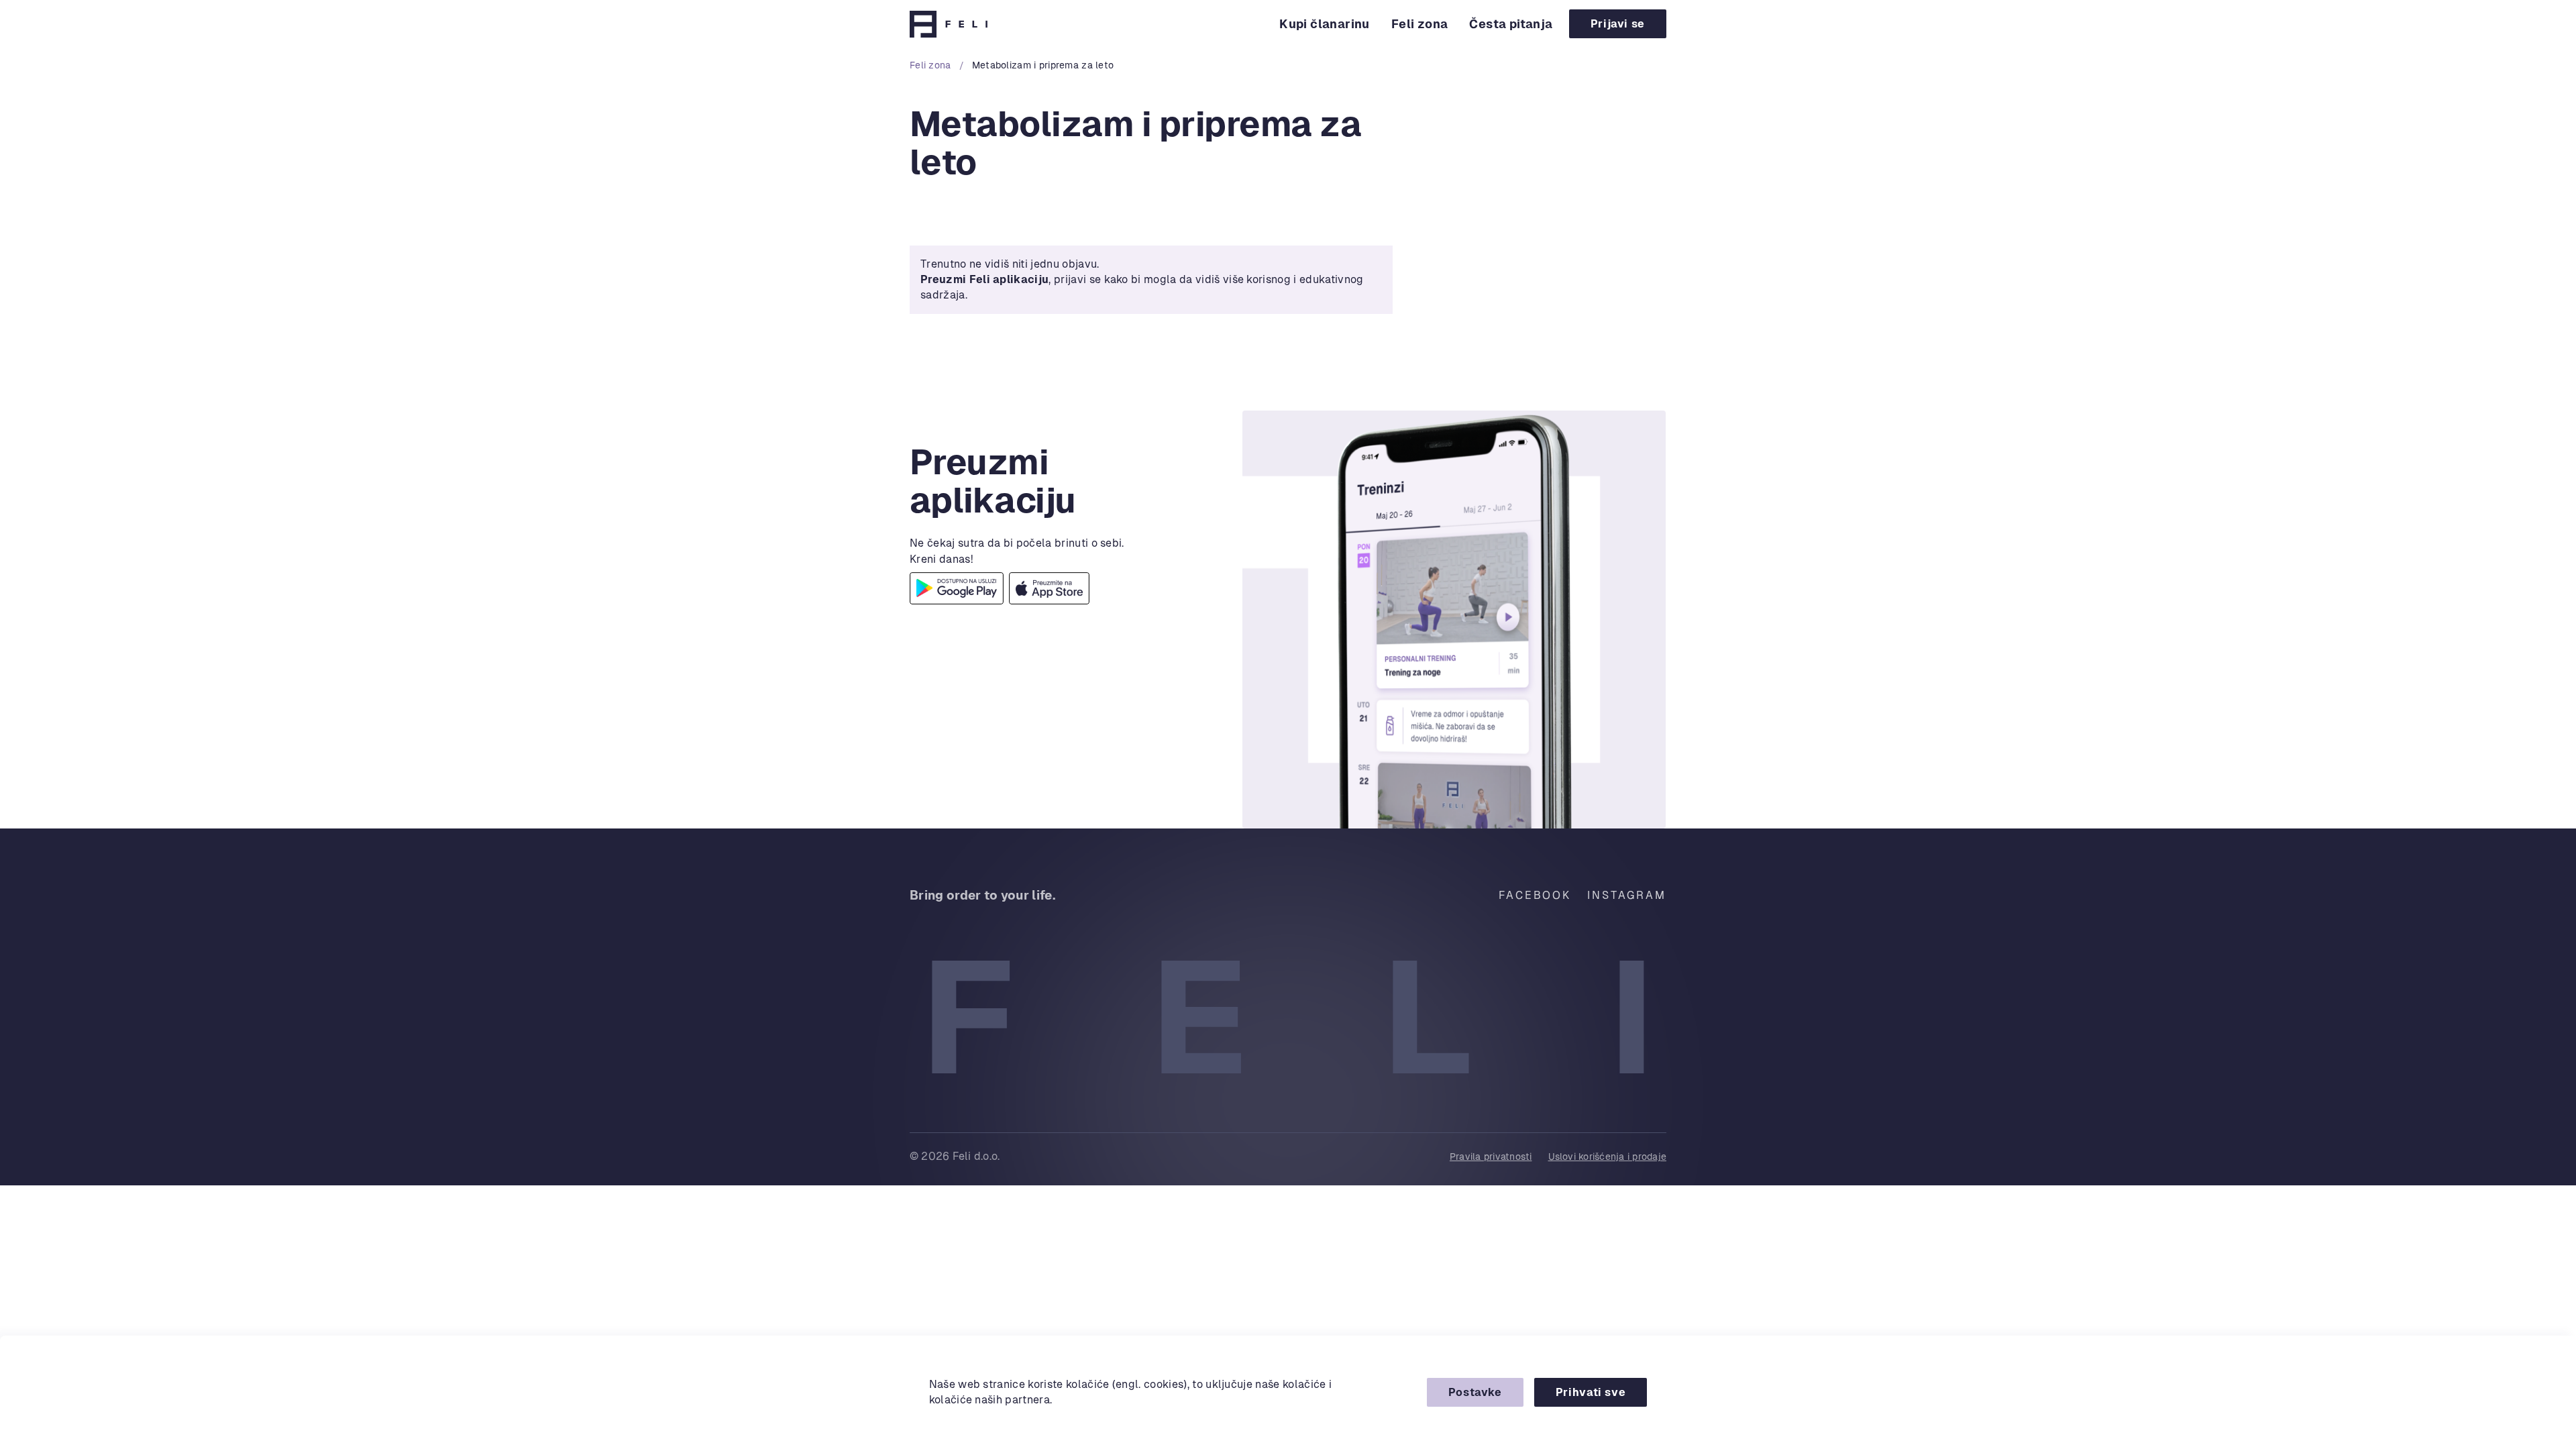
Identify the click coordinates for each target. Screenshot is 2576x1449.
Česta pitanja (1511, 24)
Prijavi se (1618, 24)
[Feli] (949, 24)
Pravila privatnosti (1491, 1157)
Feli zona (1420, 24)
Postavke (1475, 1392)
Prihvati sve (1591, 1392)
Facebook (1535, 895)
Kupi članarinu (1325, 24)
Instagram (1627, 895)
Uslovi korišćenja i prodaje (1607, 1157)
